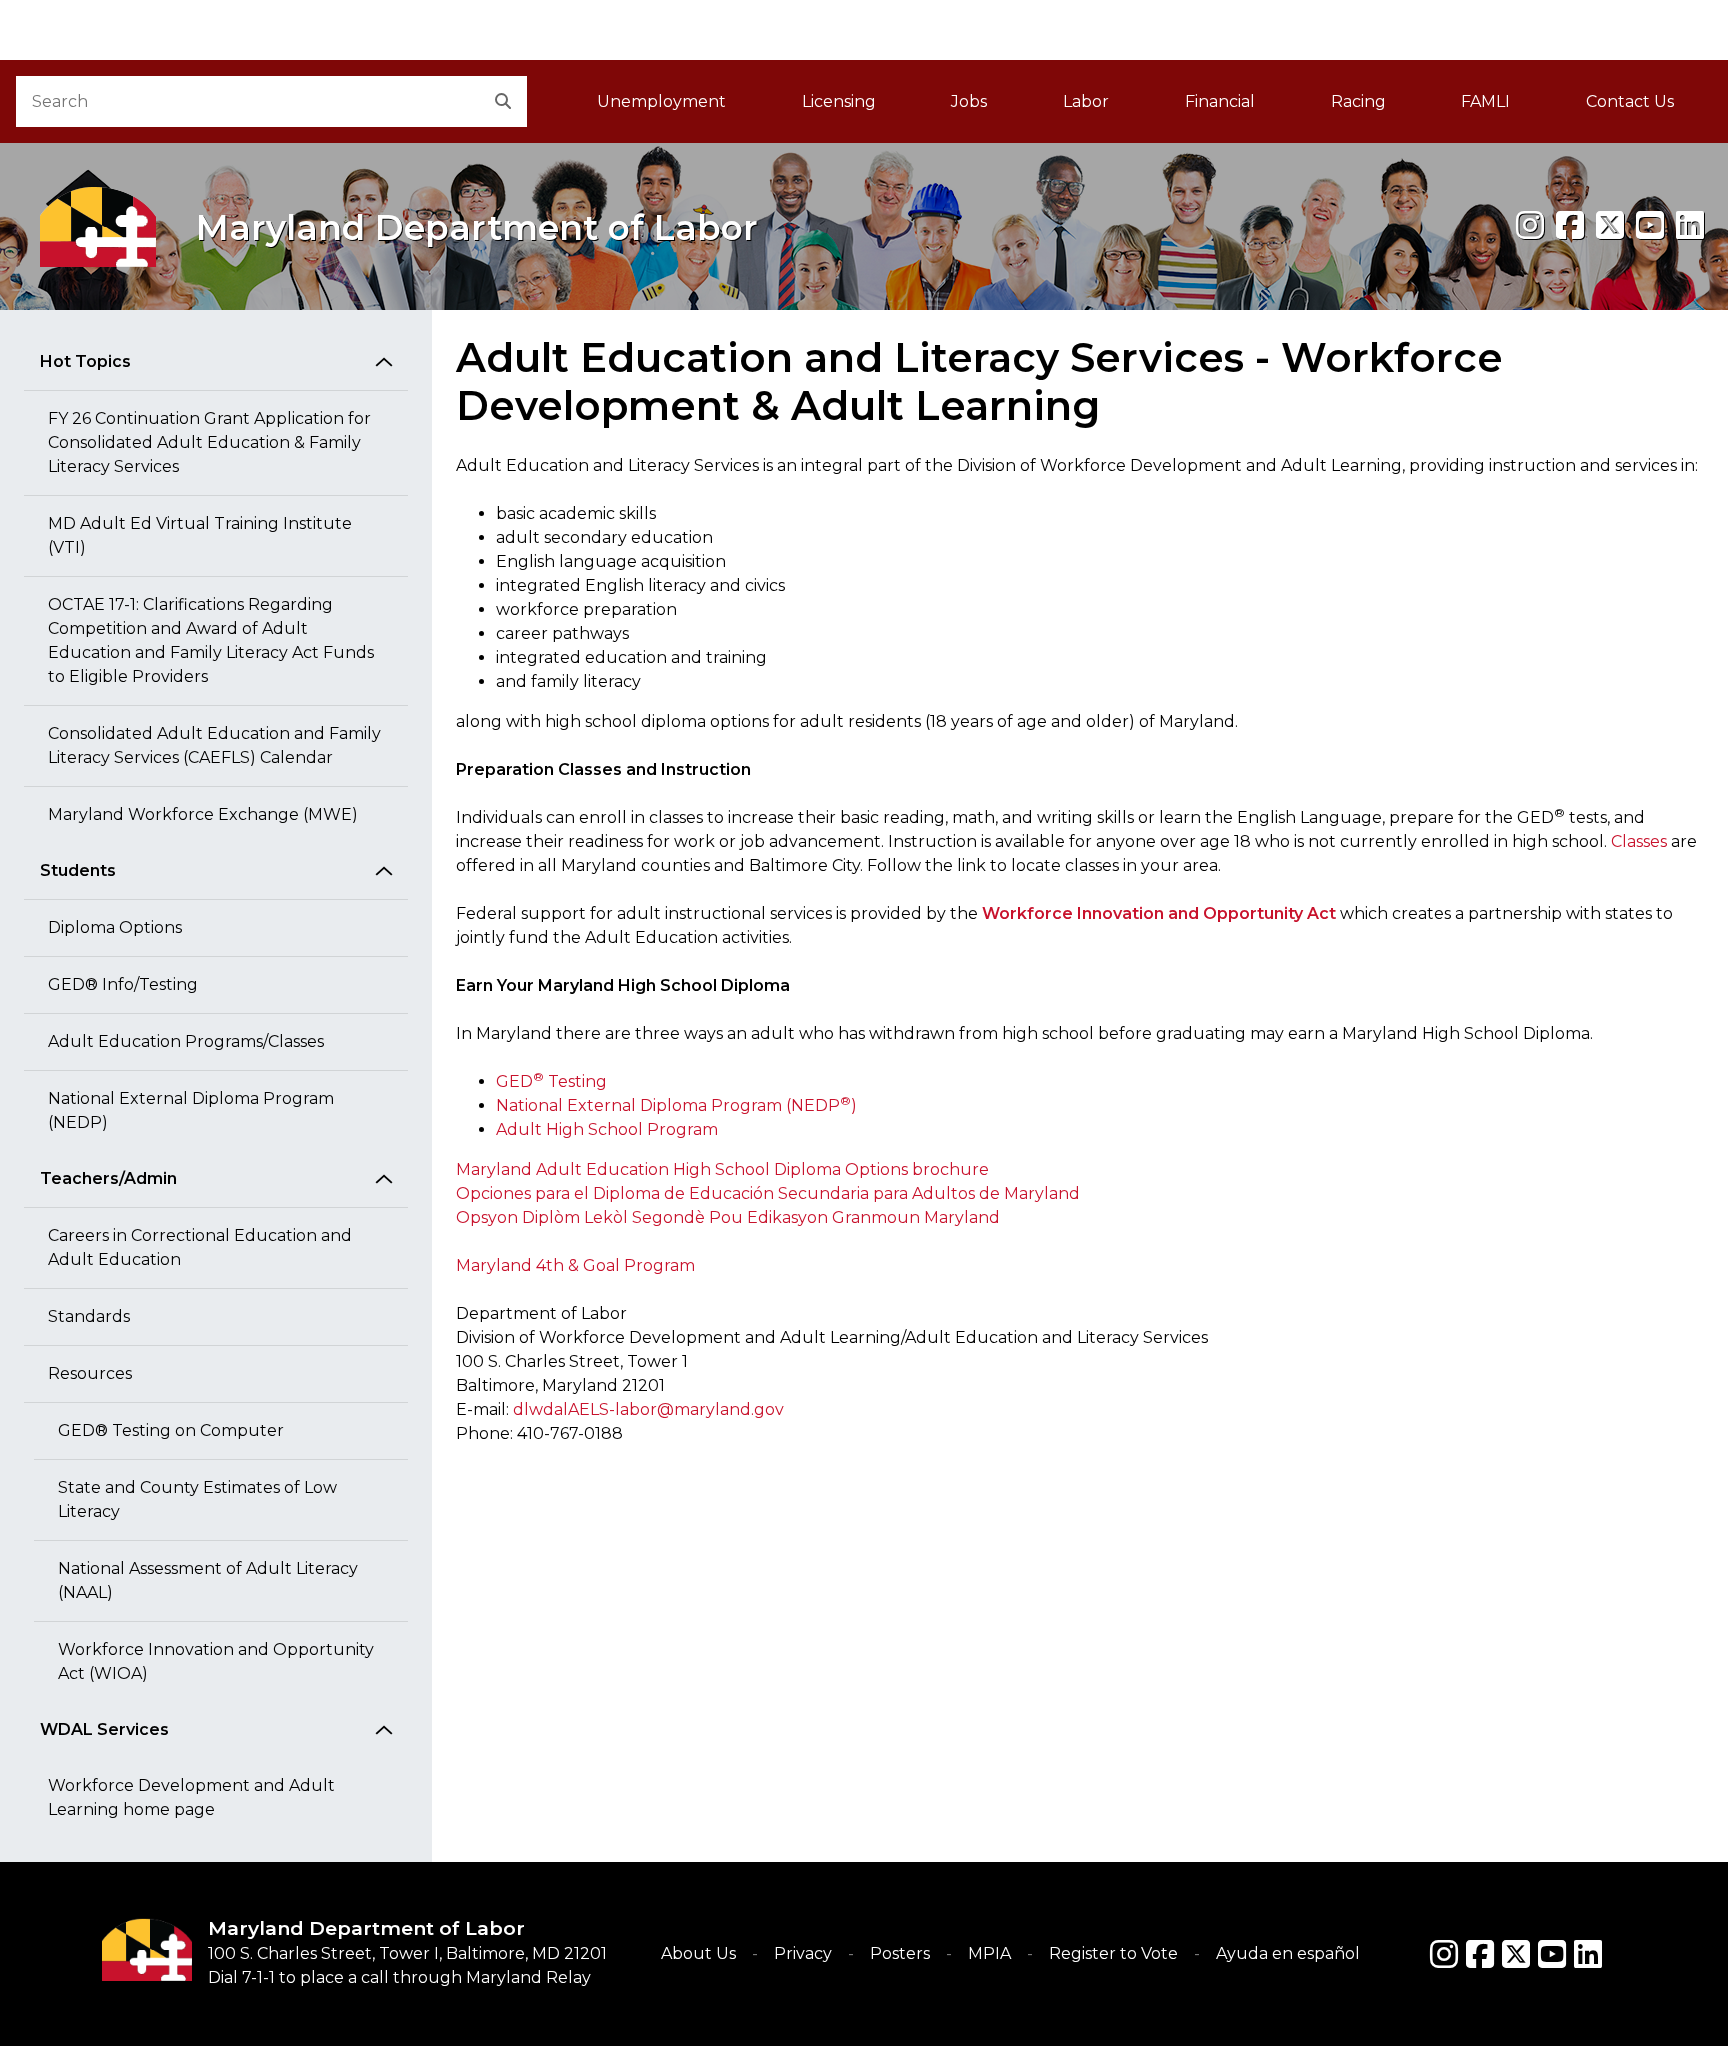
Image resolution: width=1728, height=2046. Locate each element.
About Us (698, 1953)
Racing (1358, 101)
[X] (1610, 225)
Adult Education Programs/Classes (186, 1041)
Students (78, 870)
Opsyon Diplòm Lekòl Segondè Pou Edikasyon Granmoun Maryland (728, 1217)
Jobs (969, 101)
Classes (1639, 841)
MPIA (989, 1953)
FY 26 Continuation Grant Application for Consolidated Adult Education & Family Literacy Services (209, 442)
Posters (900, 1953)
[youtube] (1650, 225)
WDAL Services (104, 1729)
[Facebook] (1570, 225)
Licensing (839, 101)
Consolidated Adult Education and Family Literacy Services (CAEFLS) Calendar (214, 745)
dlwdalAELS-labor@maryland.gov (648, 1409)
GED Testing (551, 1081)
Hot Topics (85, 361)
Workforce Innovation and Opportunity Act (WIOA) (216, 1661)
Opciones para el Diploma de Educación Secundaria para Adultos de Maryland (768, 1193)
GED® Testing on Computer (171, 1430)
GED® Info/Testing (123, 984)
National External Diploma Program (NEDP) (191, 1110)
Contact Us (1630, 101)
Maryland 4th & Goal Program (575, 1265)
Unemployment (661, 101)
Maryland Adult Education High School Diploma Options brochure (722, 1169)
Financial (1220, 101)
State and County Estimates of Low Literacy (197, 1499)
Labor (1086, 101)
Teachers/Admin (108, 1178)
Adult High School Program (607, 1129)
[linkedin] (1690, 225)
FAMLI (1504, 107)
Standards (89, 1316)
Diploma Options (115, 927)
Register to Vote (1113, 1953)
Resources (90, 1373)
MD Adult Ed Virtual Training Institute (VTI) (200, 535)
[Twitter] (1516, 1954)
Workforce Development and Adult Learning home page (191, 1797)
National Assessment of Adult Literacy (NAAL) (208, 1580)
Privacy (803, 1953)
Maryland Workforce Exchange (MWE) (203, 814)
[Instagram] (1530, 225)
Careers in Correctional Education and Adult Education (200, 1247)
